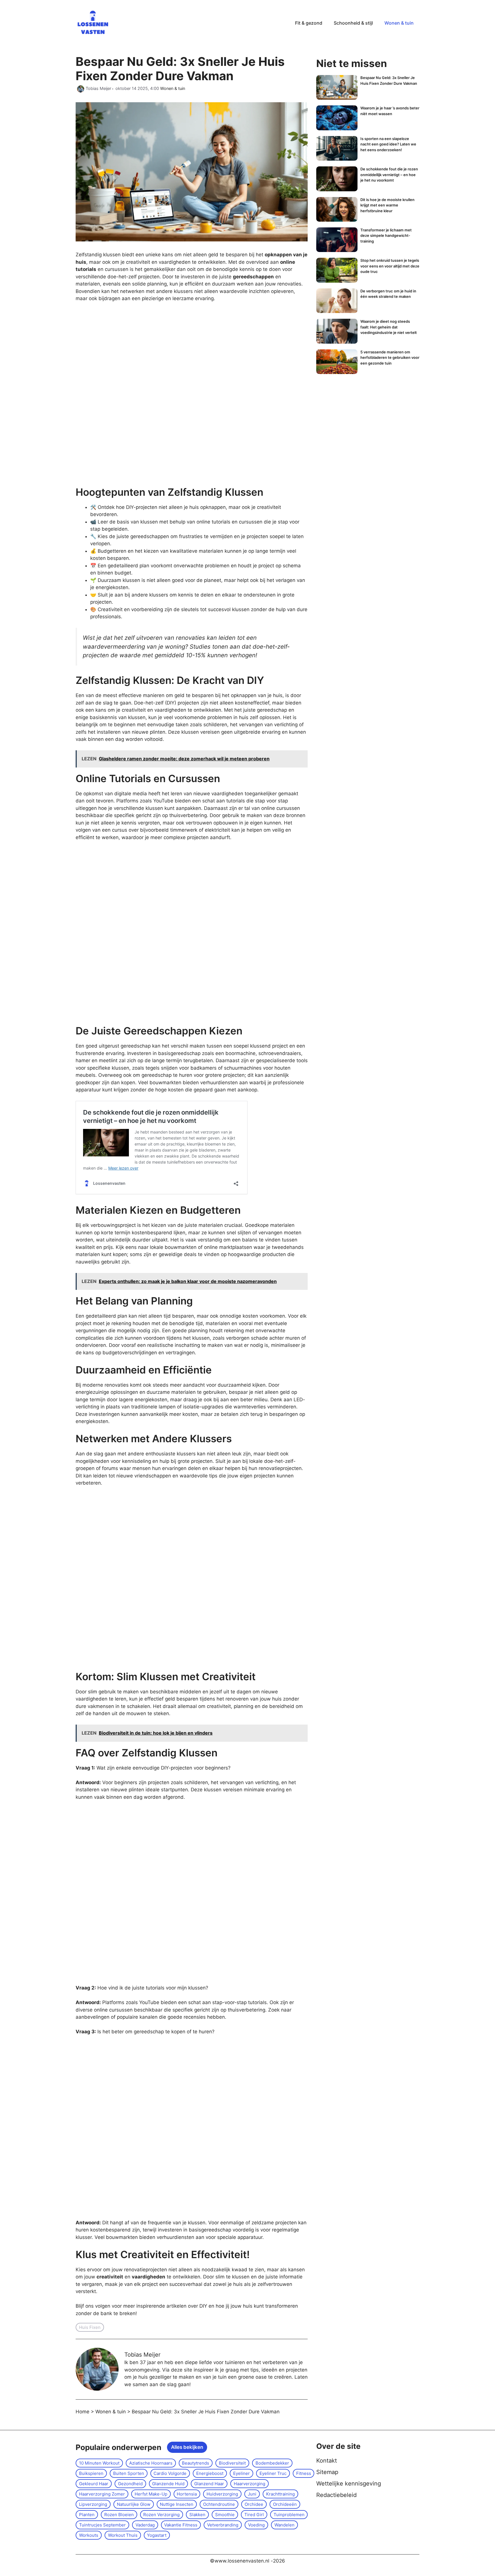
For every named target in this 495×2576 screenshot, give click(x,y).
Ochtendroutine (219, 2504)
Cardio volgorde (170, 2473)
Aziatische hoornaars (151, 2463)
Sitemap (327, 2472)
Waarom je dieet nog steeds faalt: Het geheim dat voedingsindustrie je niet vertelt (389, 327)
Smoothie (225, 2515)
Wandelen (284, 2525)
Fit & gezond (309, 23)
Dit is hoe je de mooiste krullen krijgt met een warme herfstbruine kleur (387, 205)
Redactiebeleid (336, 2495)
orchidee (254, 2504)
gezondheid (130, 2484)
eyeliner (241, 2473)
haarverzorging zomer (102, 2494)
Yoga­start (157, 2535)
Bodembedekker (272, 2463)
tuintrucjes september (102, 2525)
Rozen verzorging (161, 2515)
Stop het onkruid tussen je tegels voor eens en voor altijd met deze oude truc (390, 266)
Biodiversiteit (232, 2463)
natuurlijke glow (134, 2504)
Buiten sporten (129, 2473)
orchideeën (285, 2504)
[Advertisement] (119, 395)
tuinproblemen (289, 2515)
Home (82, 2412)
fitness (304, 2473)
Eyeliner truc (273, 2473)
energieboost (210, 2473)
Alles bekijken (187, 2447)
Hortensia (187, 2494)
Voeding (256, 2525)
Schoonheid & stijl (353, 23)
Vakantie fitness (181, 2525)
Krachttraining (280, 2494)
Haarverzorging (250, 2484)
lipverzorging (93, 2504)
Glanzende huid (168, 2484)
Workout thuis (123, 2535)
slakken (197, 2515)
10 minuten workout (99, 2463)
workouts (89, 2535)
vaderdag (145, 2525)
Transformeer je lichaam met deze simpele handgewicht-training (386, 236)
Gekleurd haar (94, 2484)
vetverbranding (223, 2525)
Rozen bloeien (119, 2515)
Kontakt (327, 2461)
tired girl (254, 2515)
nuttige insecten (177, 2504)
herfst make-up (151, 2494)
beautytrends (196, 2463)
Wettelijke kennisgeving (349, 2483)
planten (87, 2515)
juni (252, 2494)
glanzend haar (209, 2484)
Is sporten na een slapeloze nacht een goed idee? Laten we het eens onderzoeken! (388, 144)
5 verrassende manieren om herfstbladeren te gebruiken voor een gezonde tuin (390, 358)
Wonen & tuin (399, 23)
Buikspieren (91, 2473)
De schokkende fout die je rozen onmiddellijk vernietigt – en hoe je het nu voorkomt (389, 175)
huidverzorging (222, 2494)
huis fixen (90, 2327)
